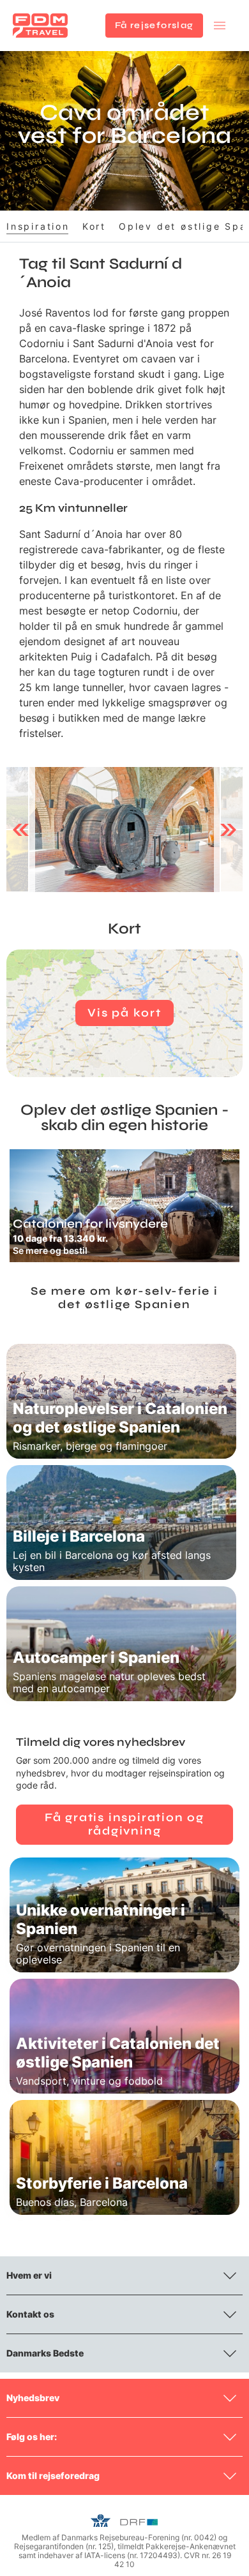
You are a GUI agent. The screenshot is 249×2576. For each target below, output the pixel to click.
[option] (124, 830)
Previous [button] (21, 830)
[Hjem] (40, 26)
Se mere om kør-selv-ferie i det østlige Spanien (124, 1298)
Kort (94, 226)
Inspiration (38, 226)
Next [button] (228, 830)
